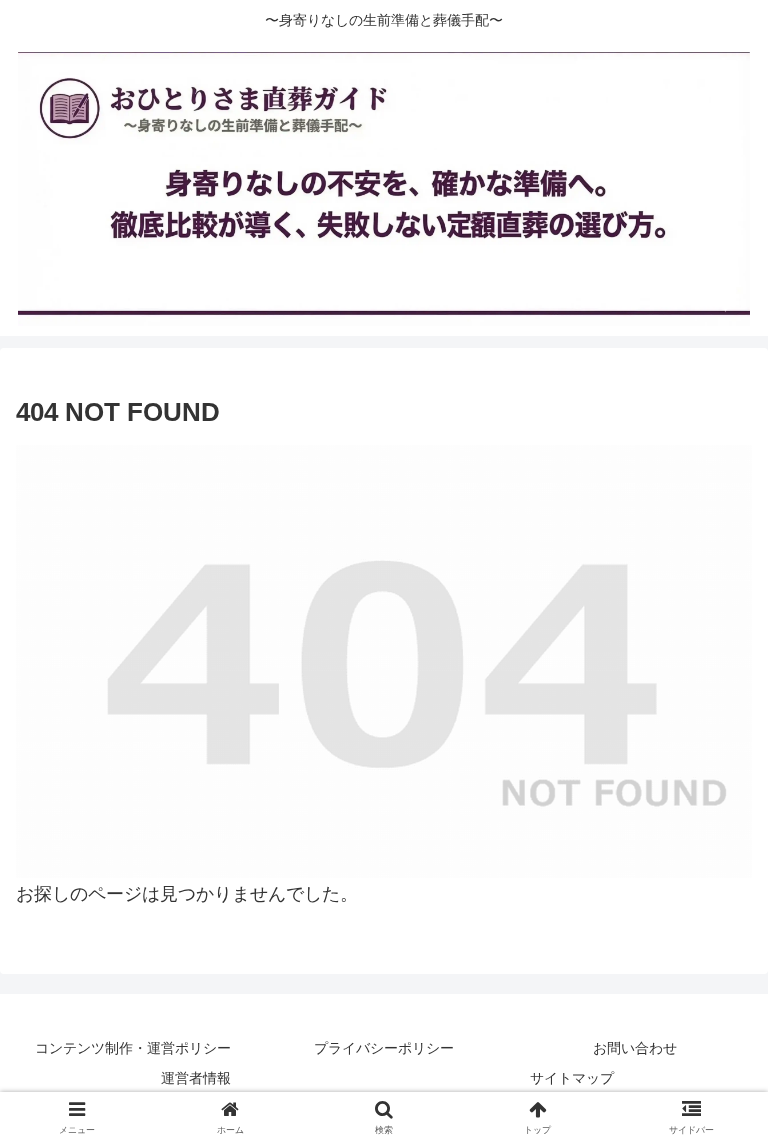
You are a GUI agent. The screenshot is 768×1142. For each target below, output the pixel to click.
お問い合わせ (635, 1048)
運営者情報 (196, 1078)
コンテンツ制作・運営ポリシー (133, 1048)
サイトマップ (572, 1078)
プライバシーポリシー (384, 1048)
